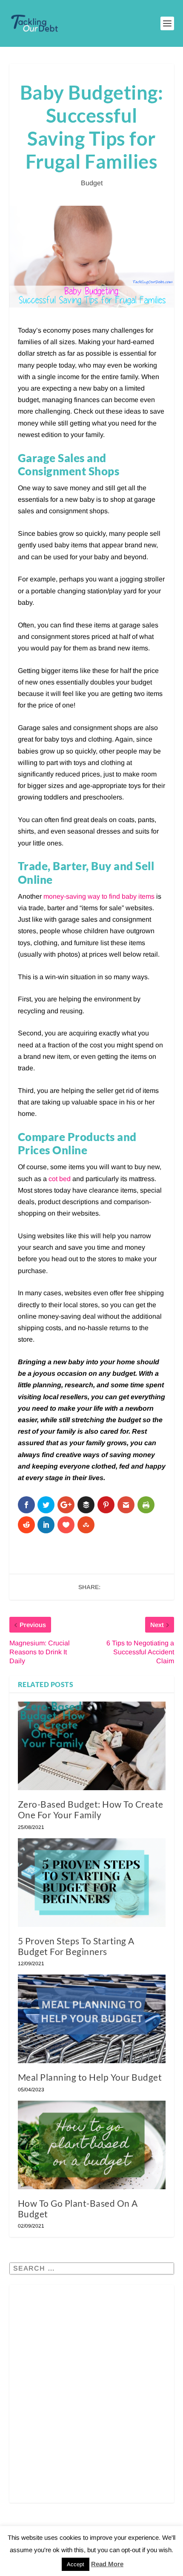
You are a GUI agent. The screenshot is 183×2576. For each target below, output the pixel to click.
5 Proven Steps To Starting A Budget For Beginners (76, 1946)
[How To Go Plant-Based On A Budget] (92, 2145)
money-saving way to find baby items (99, 896)
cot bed (60, 1179)
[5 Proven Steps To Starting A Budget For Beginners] (92, 1883)
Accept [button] (76, 2564)
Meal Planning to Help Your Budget (90, 2077)
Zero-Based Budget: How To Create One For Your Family (91, 1809)
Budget (92, 183)
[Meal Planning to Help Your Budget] (92, 2019)
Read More (107, 2564)
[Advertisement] (91, 2400)
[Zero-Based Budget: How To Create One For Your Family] (92, 1746)
